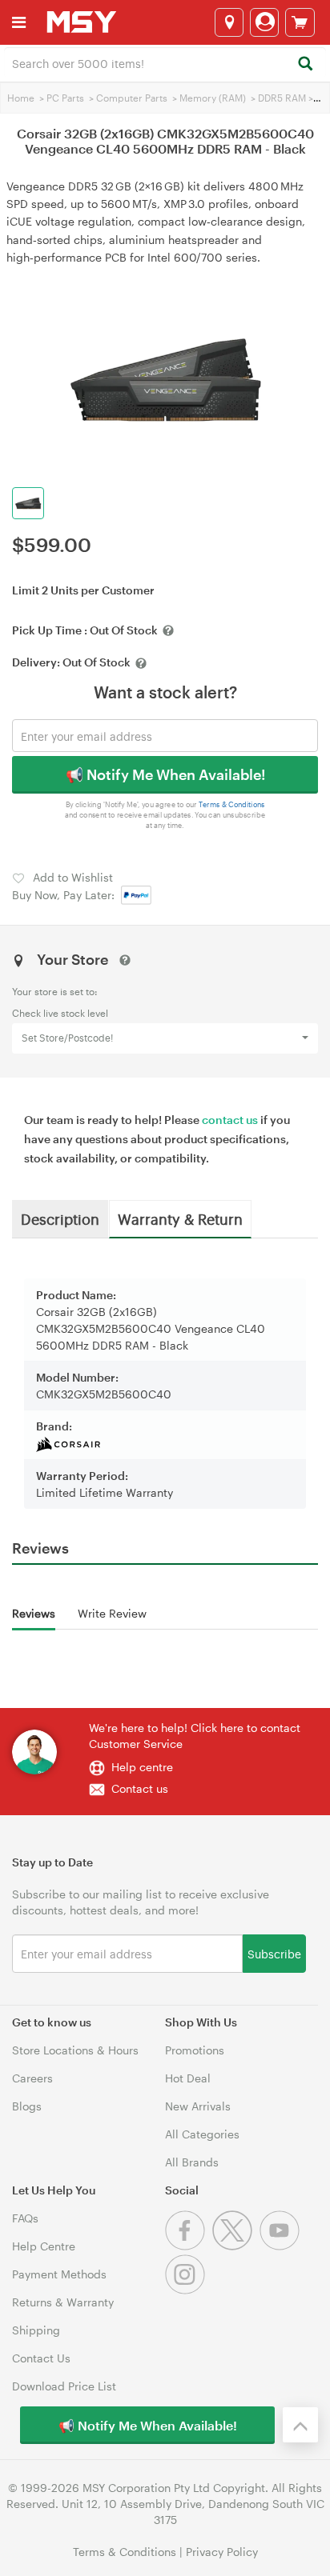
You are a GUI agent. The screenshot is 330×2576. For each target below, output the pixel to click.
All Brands (192, 2162)
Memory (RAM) (213, 98)
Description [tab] (60, 1218)
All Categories (202, 2134)
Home (21, 98)
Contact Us (41, 2358)
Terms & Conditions (232, 804)
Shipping (36, 2330)
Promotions (195, 2050)
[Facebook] (189, 2246)
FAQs (25, 2218)
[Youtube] (282, 2246)
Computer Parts (132, 98)
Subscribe (274, 1953)
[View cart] (300, 22)
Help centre (142, 1767)
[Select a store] (229, 22)
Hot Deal (188, 2078)
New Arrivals (198, 2106)
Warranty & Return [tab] (180, 1218)
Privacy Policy (222, 2552)
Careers (32, 2078)
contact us (230, 1120)
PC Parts (65, 98)
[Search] (305, 64)
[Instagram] (187, 2290)
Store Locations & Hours (75, 2050)
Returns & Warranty (63, 2302)
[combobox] (165, 62)
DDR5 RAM (282, 98)
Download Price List (64, 2386)
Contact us (140, 1788)
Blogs (27, 2106)
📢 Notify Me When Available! (165, 774)
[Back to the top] (300, 2425)
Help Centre (44, 2246)
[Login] (264, 22)
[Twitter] (236, 2246)
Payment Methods (59, 2274)
